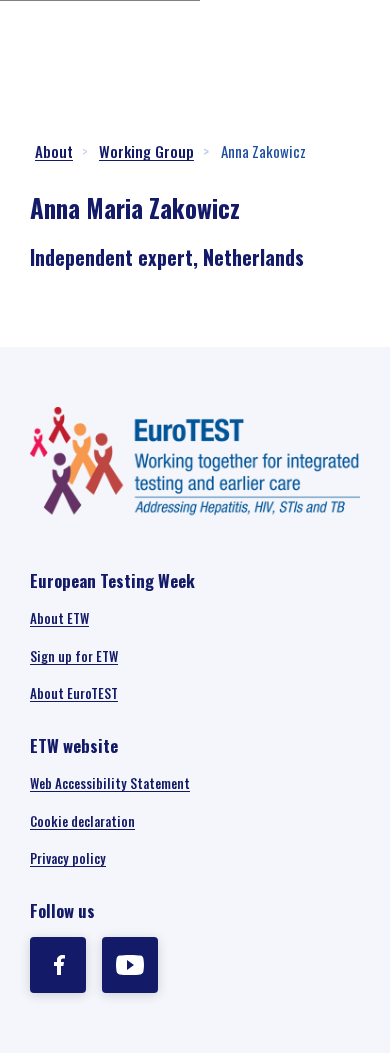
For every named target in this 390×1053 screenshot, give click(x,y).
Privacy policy (68, 858)
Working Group (146, 151)
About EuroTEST (74, 693)
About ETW (59, 618)
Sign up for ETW (74, 656)
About (54, 151)
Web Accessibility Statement (110, 783)
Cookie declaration (82, 821)
